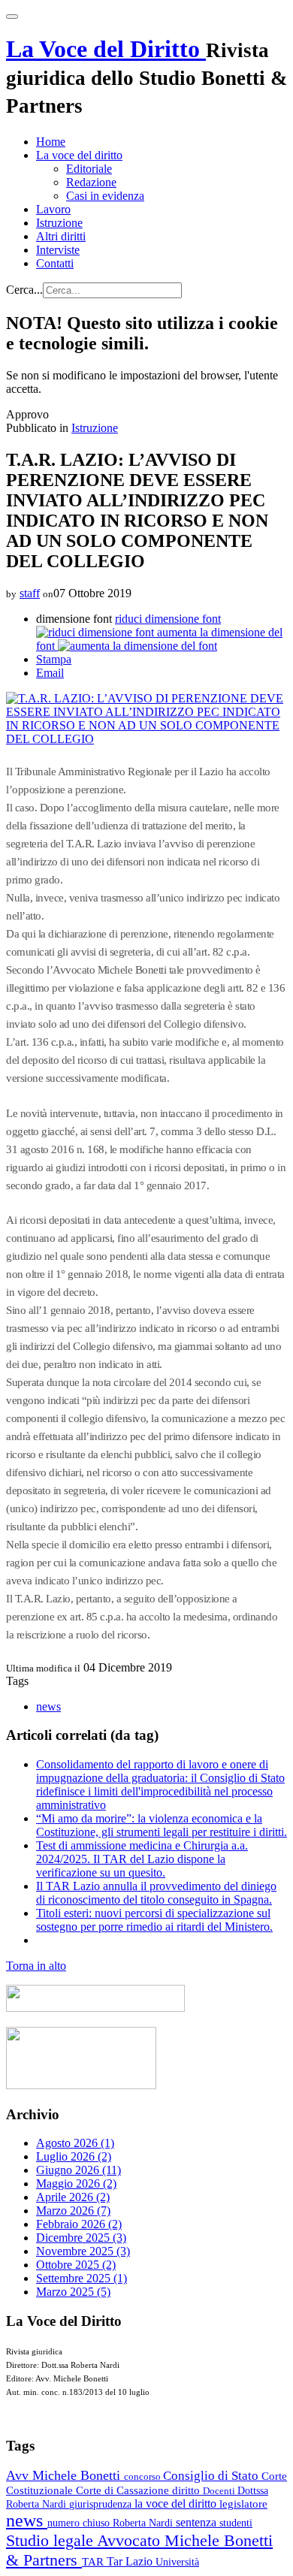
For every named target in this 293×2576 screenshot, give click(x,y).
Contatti (55, 263)
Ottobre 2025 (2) (76, 2265)
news (48, 1706)
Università (177, 2562)
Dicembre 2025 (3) (81, 2238)
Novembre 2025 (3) (83, 2251)
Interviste (58, 250)
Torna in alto (36, 1966)
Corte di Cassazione (124, 2490)
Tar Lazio (131, 2561)
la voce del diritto (177, 2504)
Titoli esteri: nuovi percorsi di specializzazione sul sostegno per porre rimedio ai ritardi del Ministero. (154, 1920)
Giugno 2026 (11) (79, 2170)
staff (30, 593)
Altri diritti (61, 236)
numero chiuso (80, 2523)
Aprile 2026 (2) (73, 2197)
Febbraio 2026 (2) (79, 2224)
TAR (94, 2562)
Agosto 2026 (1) (75, 2143)
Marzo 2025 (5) (73, 2292)
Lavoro (53, 209)
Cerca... (24, 290)
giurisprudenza (102, 2504)
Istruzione (59, 223)
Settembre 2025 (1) (82, 2278)
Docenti (220, 2491)
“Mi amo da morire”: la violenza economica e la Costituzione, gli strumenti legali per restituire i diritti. (162, 1825)
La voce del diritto (79, 155)
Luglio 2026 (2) (74, 2156)
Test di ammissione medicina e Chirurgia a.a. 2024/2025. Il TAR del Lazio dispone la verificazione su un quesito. (142, 1859)
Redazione (91, 182)
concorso (143, 2476)
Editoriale (89, 169)
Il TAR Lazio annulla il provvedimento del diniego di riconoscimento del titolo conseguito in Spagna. (156, 1893)
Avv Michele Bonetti (65, 2475)
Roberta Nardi (144, 2523)
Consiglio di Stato (212, 2476)
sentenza (198, 2522)
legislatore (243, 2504)
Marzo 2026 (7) (73, 2211)
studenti (236, 2523)
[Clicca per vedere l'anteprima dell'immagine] (146, 739)
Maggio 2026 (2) (76, 2183)
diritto (187, 2490)
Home (51, 142)
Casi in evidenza (105, 196)
